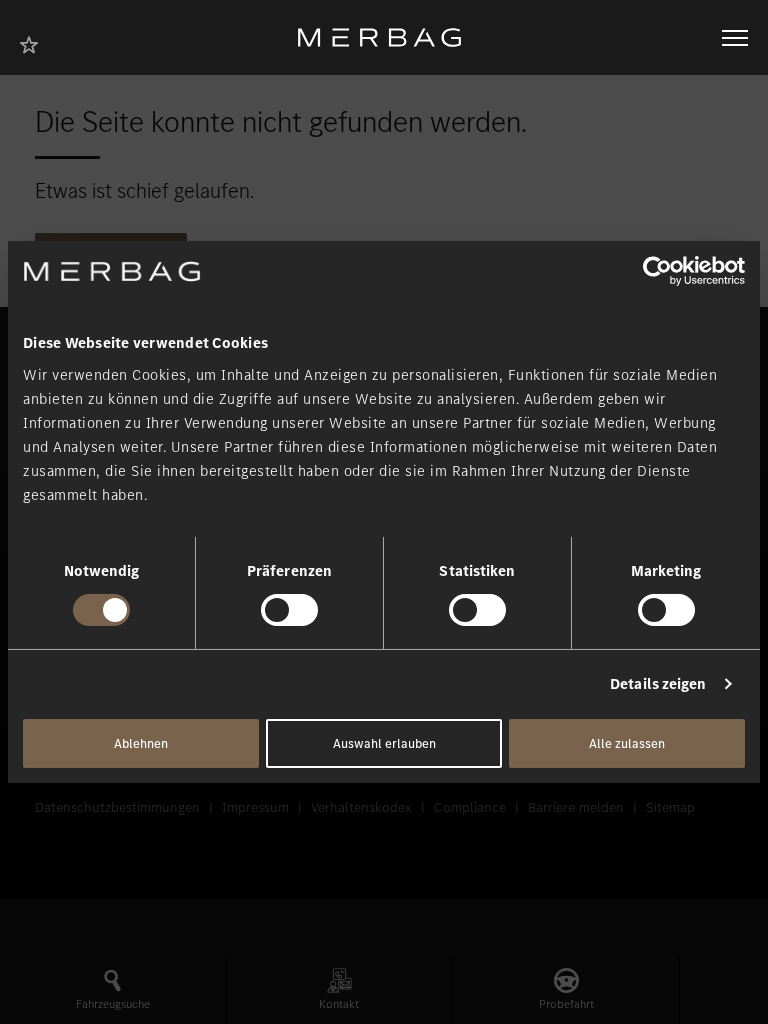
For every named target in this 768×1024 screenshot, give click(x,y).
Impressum (255, 807)
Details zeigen (658, 684)
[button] (113, 990)
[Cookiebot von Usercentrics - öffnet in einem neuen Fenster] (657, 271)
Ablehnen (141, 743)
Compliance (470, 807)
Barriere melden (576, 807)
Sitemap (670, 807)
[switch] (289, 610)
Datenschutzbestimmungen (117, 807)
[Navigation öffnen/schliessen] (735, 38)
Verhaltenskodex (361, 807)
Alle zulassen (627, 743)
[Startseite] (387, 37)
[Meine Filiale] (35, 42)
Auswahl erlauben (384, 743)
